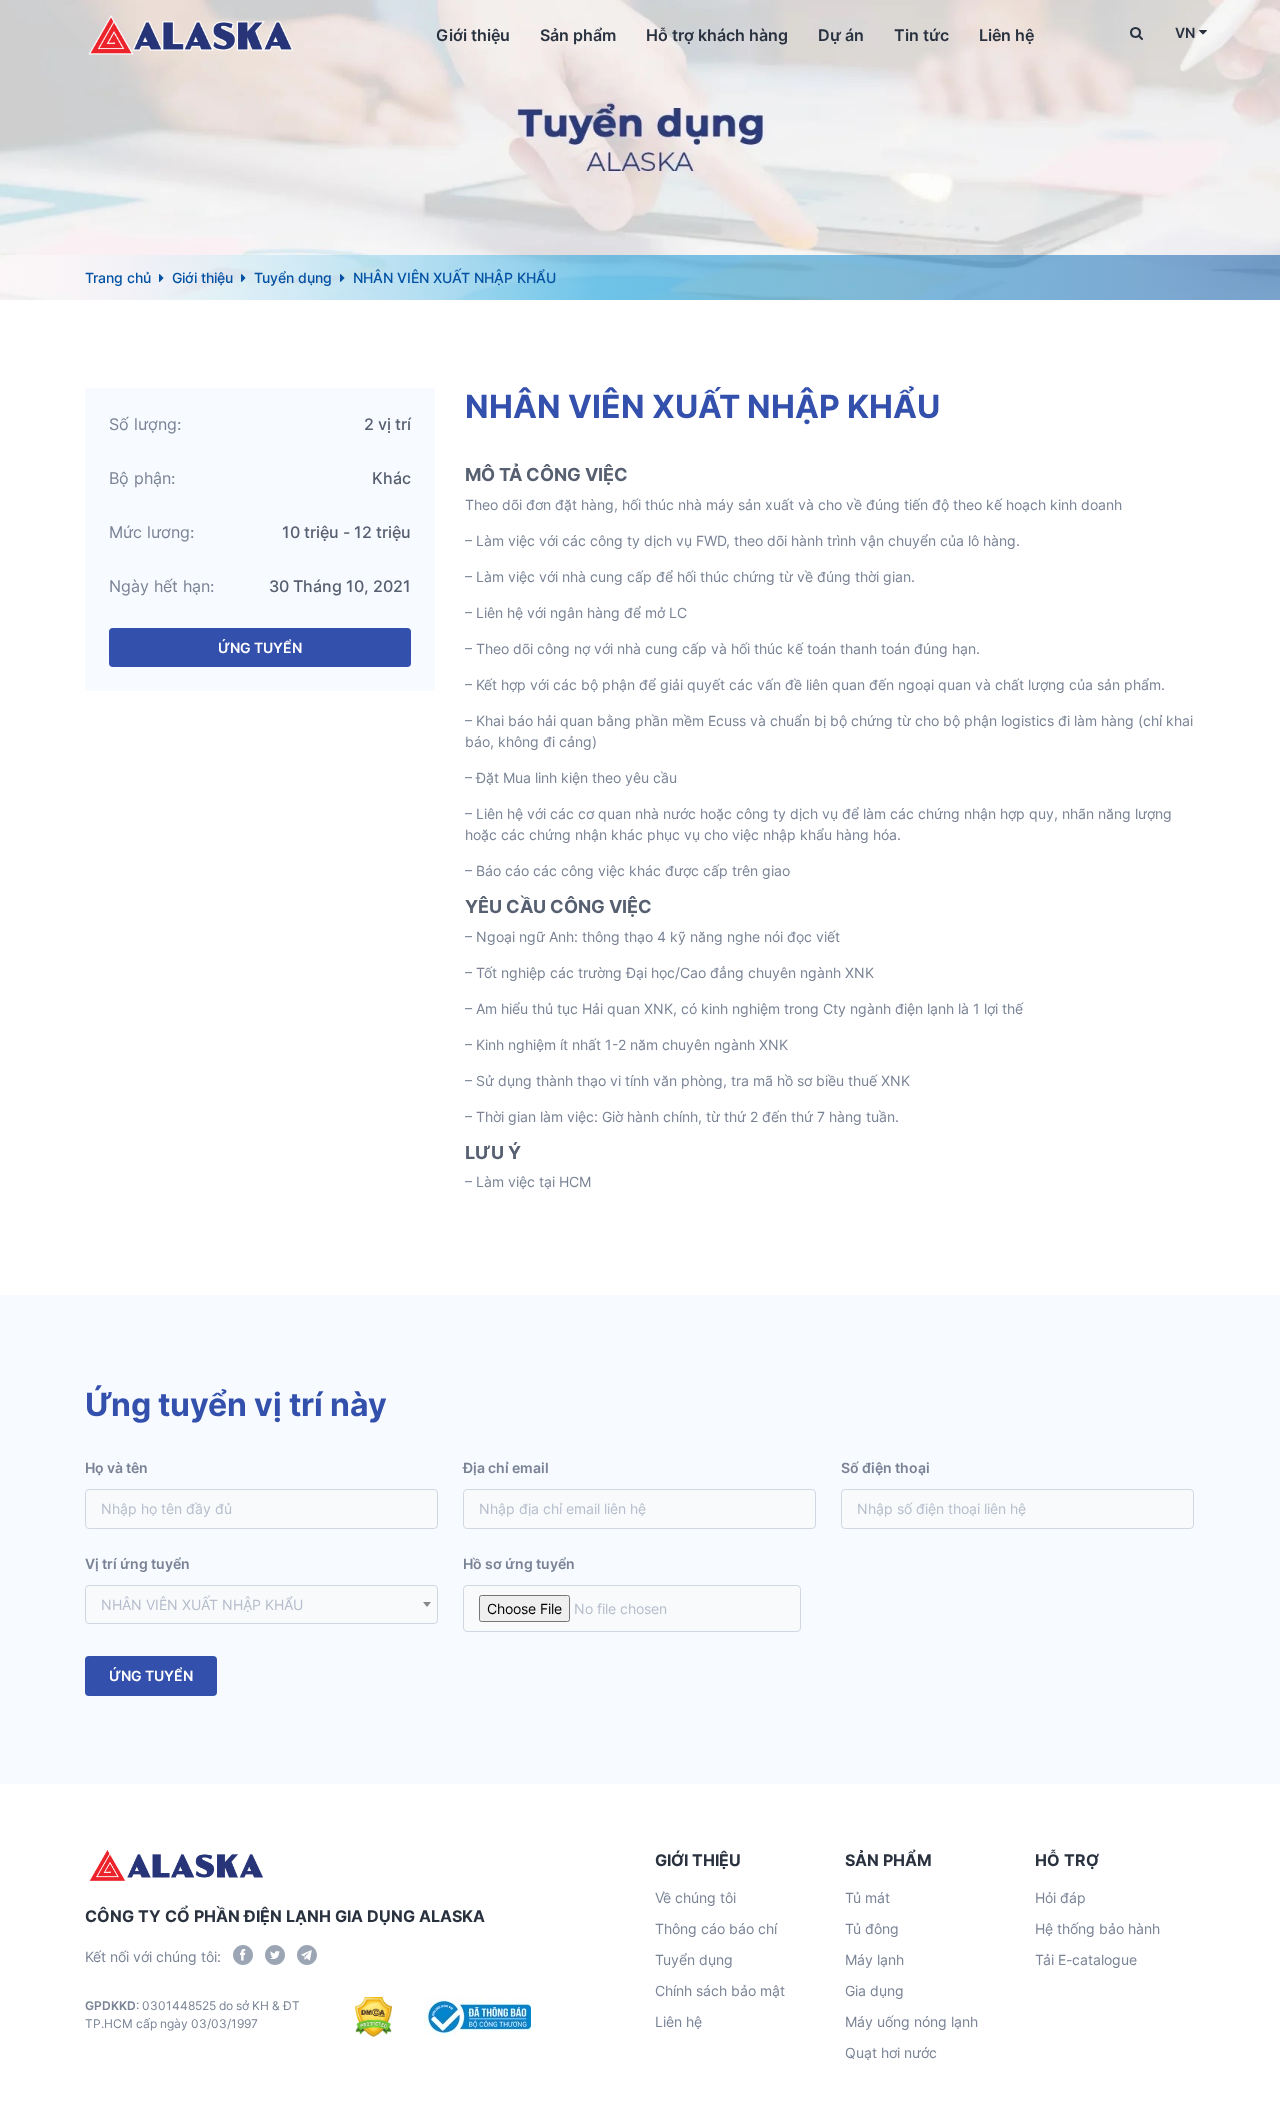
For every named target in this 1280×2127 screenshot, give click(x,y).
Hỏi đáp (1060, 1897)
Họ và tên (116, 1467)
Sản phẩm (578, 35)
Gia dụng (874, 1990)
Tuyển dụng (293, 277)
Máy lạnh (874, 1959)
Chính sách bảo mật (720, 1990)
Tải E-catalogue (1086, 1959)
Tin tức (921, 35)
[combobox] (261, 1604)
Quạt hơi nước (891, 2052)
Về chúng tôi (695, 1897)
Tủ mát (867, 1897)
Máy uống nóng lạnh (911, 2021)
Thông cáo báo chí (716, 1928)
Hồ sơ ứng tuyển (519, 1563)
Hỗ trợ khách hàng (717, 35)
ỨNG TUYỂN (260, 647)
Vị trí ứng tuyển (137, 1563)
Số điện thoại (885, 1467)
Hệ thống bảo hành (1097, 1928)
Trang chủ (118, 277)
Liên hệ (1006, 35)
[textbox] (261, 1605)
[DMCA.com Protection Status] (373, 2017)
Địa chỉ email (506, 1467)
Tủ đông (872, 1928)
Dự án (841, 35)
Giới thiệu (473, 35)
